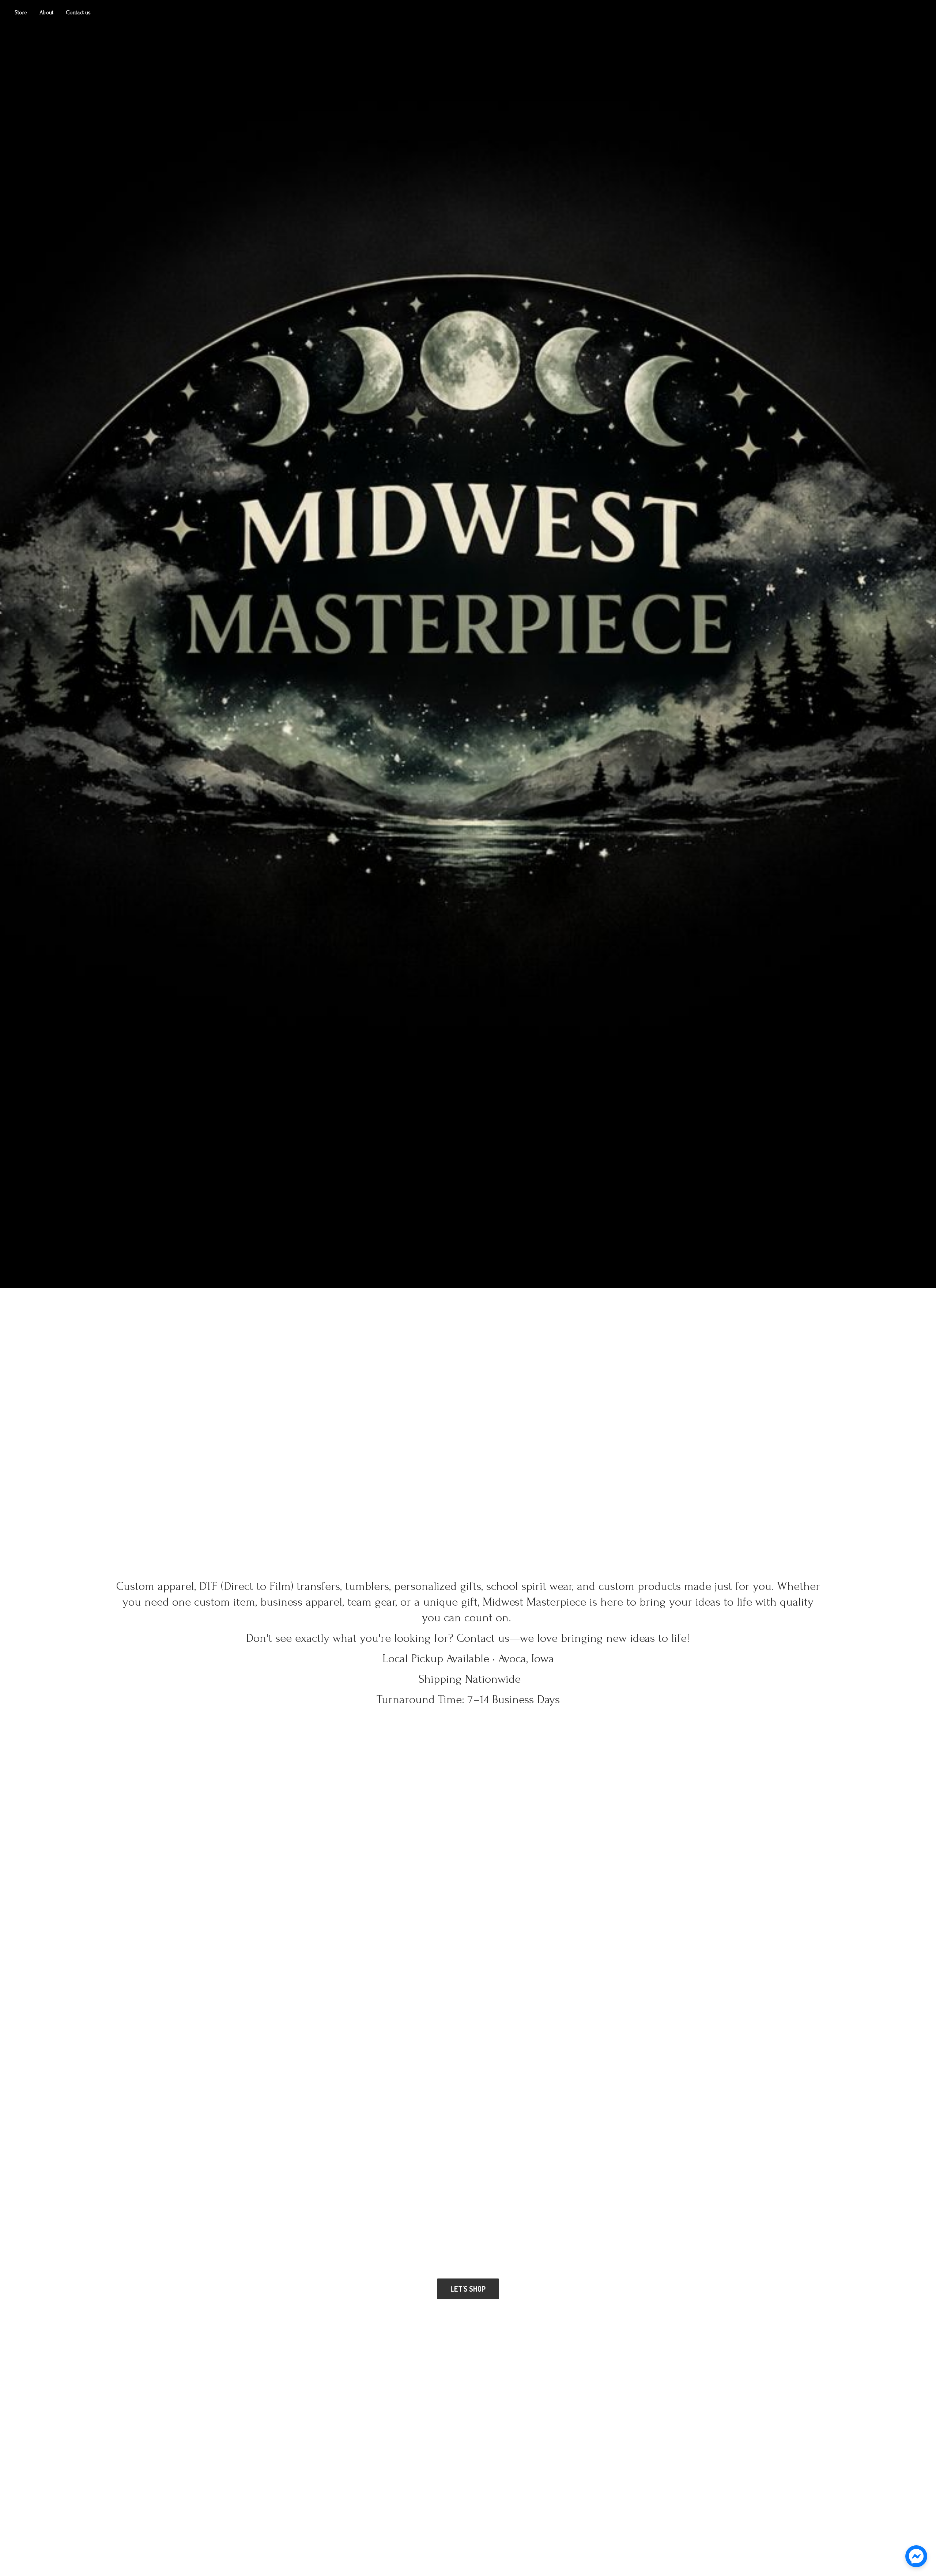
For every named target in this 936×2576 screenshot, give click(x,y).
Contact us (78, 12)
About (46, 12)
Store (21, 12)
